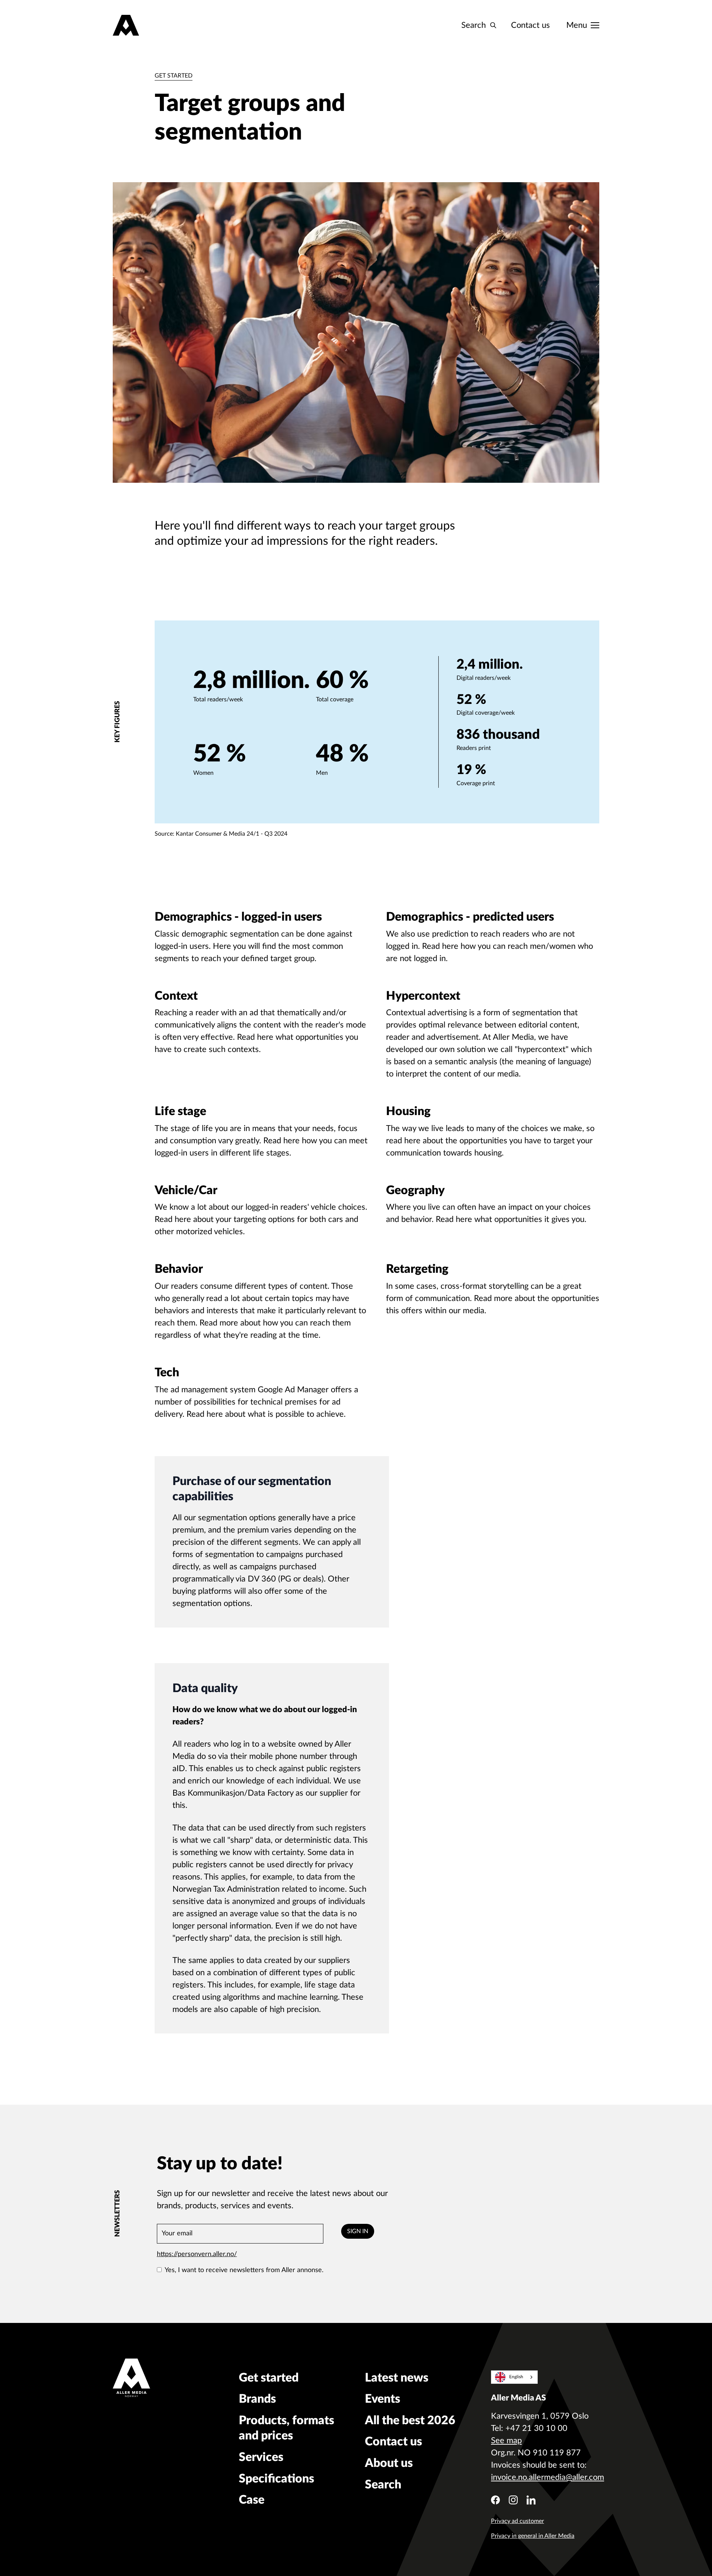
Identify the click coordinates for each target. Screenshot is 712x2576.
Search (383, 2485)
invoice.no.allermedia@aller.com (548, 2477)
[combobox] (514, 2377)
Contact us (530, 25)
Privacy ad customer (517, 2521)
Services (261, 2457)
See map (506, 2441)
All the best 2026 (410, 2421)
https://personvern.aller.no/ (197, 2254)
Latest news (397, 2378)
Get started (174, 76)
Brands (257, 2399)
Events (383, 2399)
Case (252, 2500)
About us (389, 2463)
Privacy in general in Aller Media (533, 2536)
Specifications (276, 2479)
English (516, 2377)
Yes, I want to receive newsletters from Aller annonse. (244, 2270)
